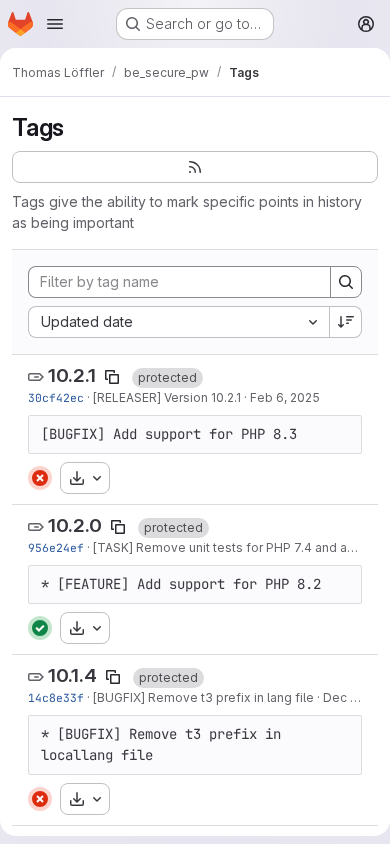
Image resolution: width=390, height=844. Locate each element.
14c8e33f (56, 697)
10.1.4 (72, 675)
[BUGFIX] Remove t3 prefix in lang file (203, 697)
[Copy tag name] (112, 377)
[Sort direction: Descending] (346, 322)
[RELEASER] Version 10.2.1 (167, 397)
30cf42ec (56, 397)
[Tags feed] (195, 167)
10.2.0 (75, 525)
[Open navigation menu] (55, 24)
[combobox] (178, 322)
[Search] (346, 282)
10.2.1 (72, 375)
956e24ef (56, 547)
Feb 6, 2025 (285, 397)
